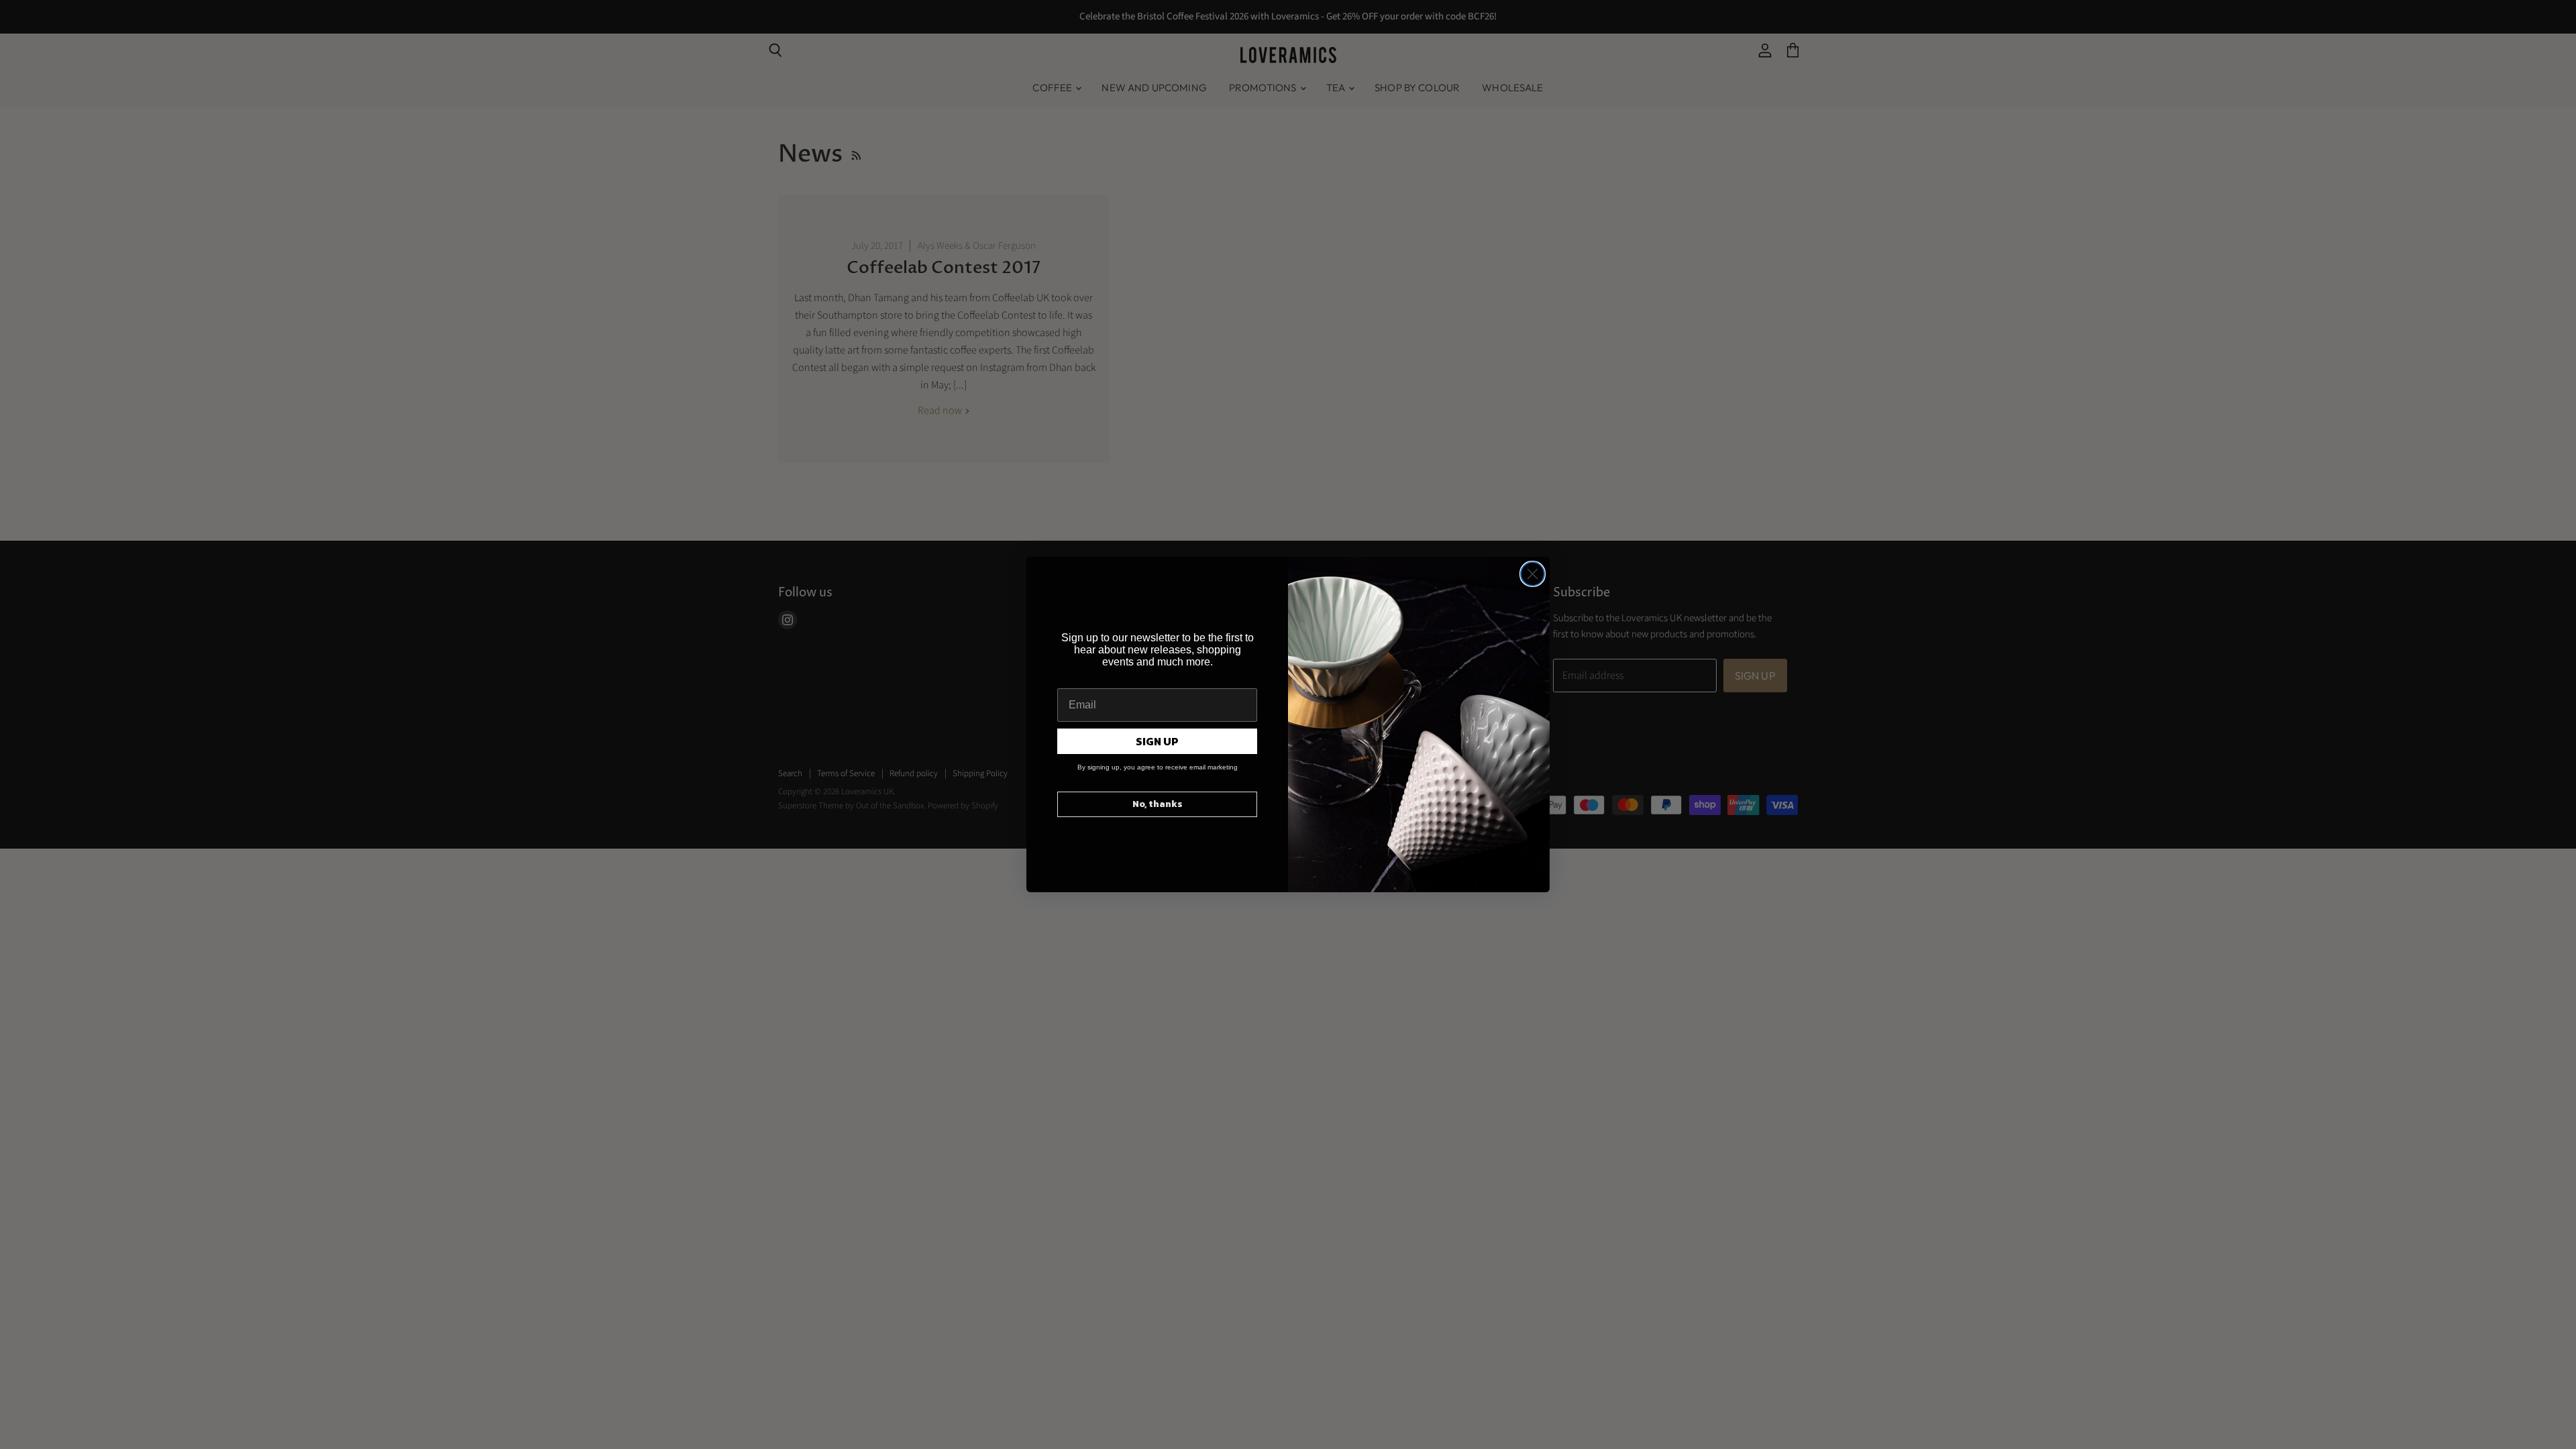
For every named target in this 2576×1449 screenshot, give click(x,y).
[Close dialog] (1533, 574)
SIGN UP (1157, 741)
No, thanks (1158, 804)
